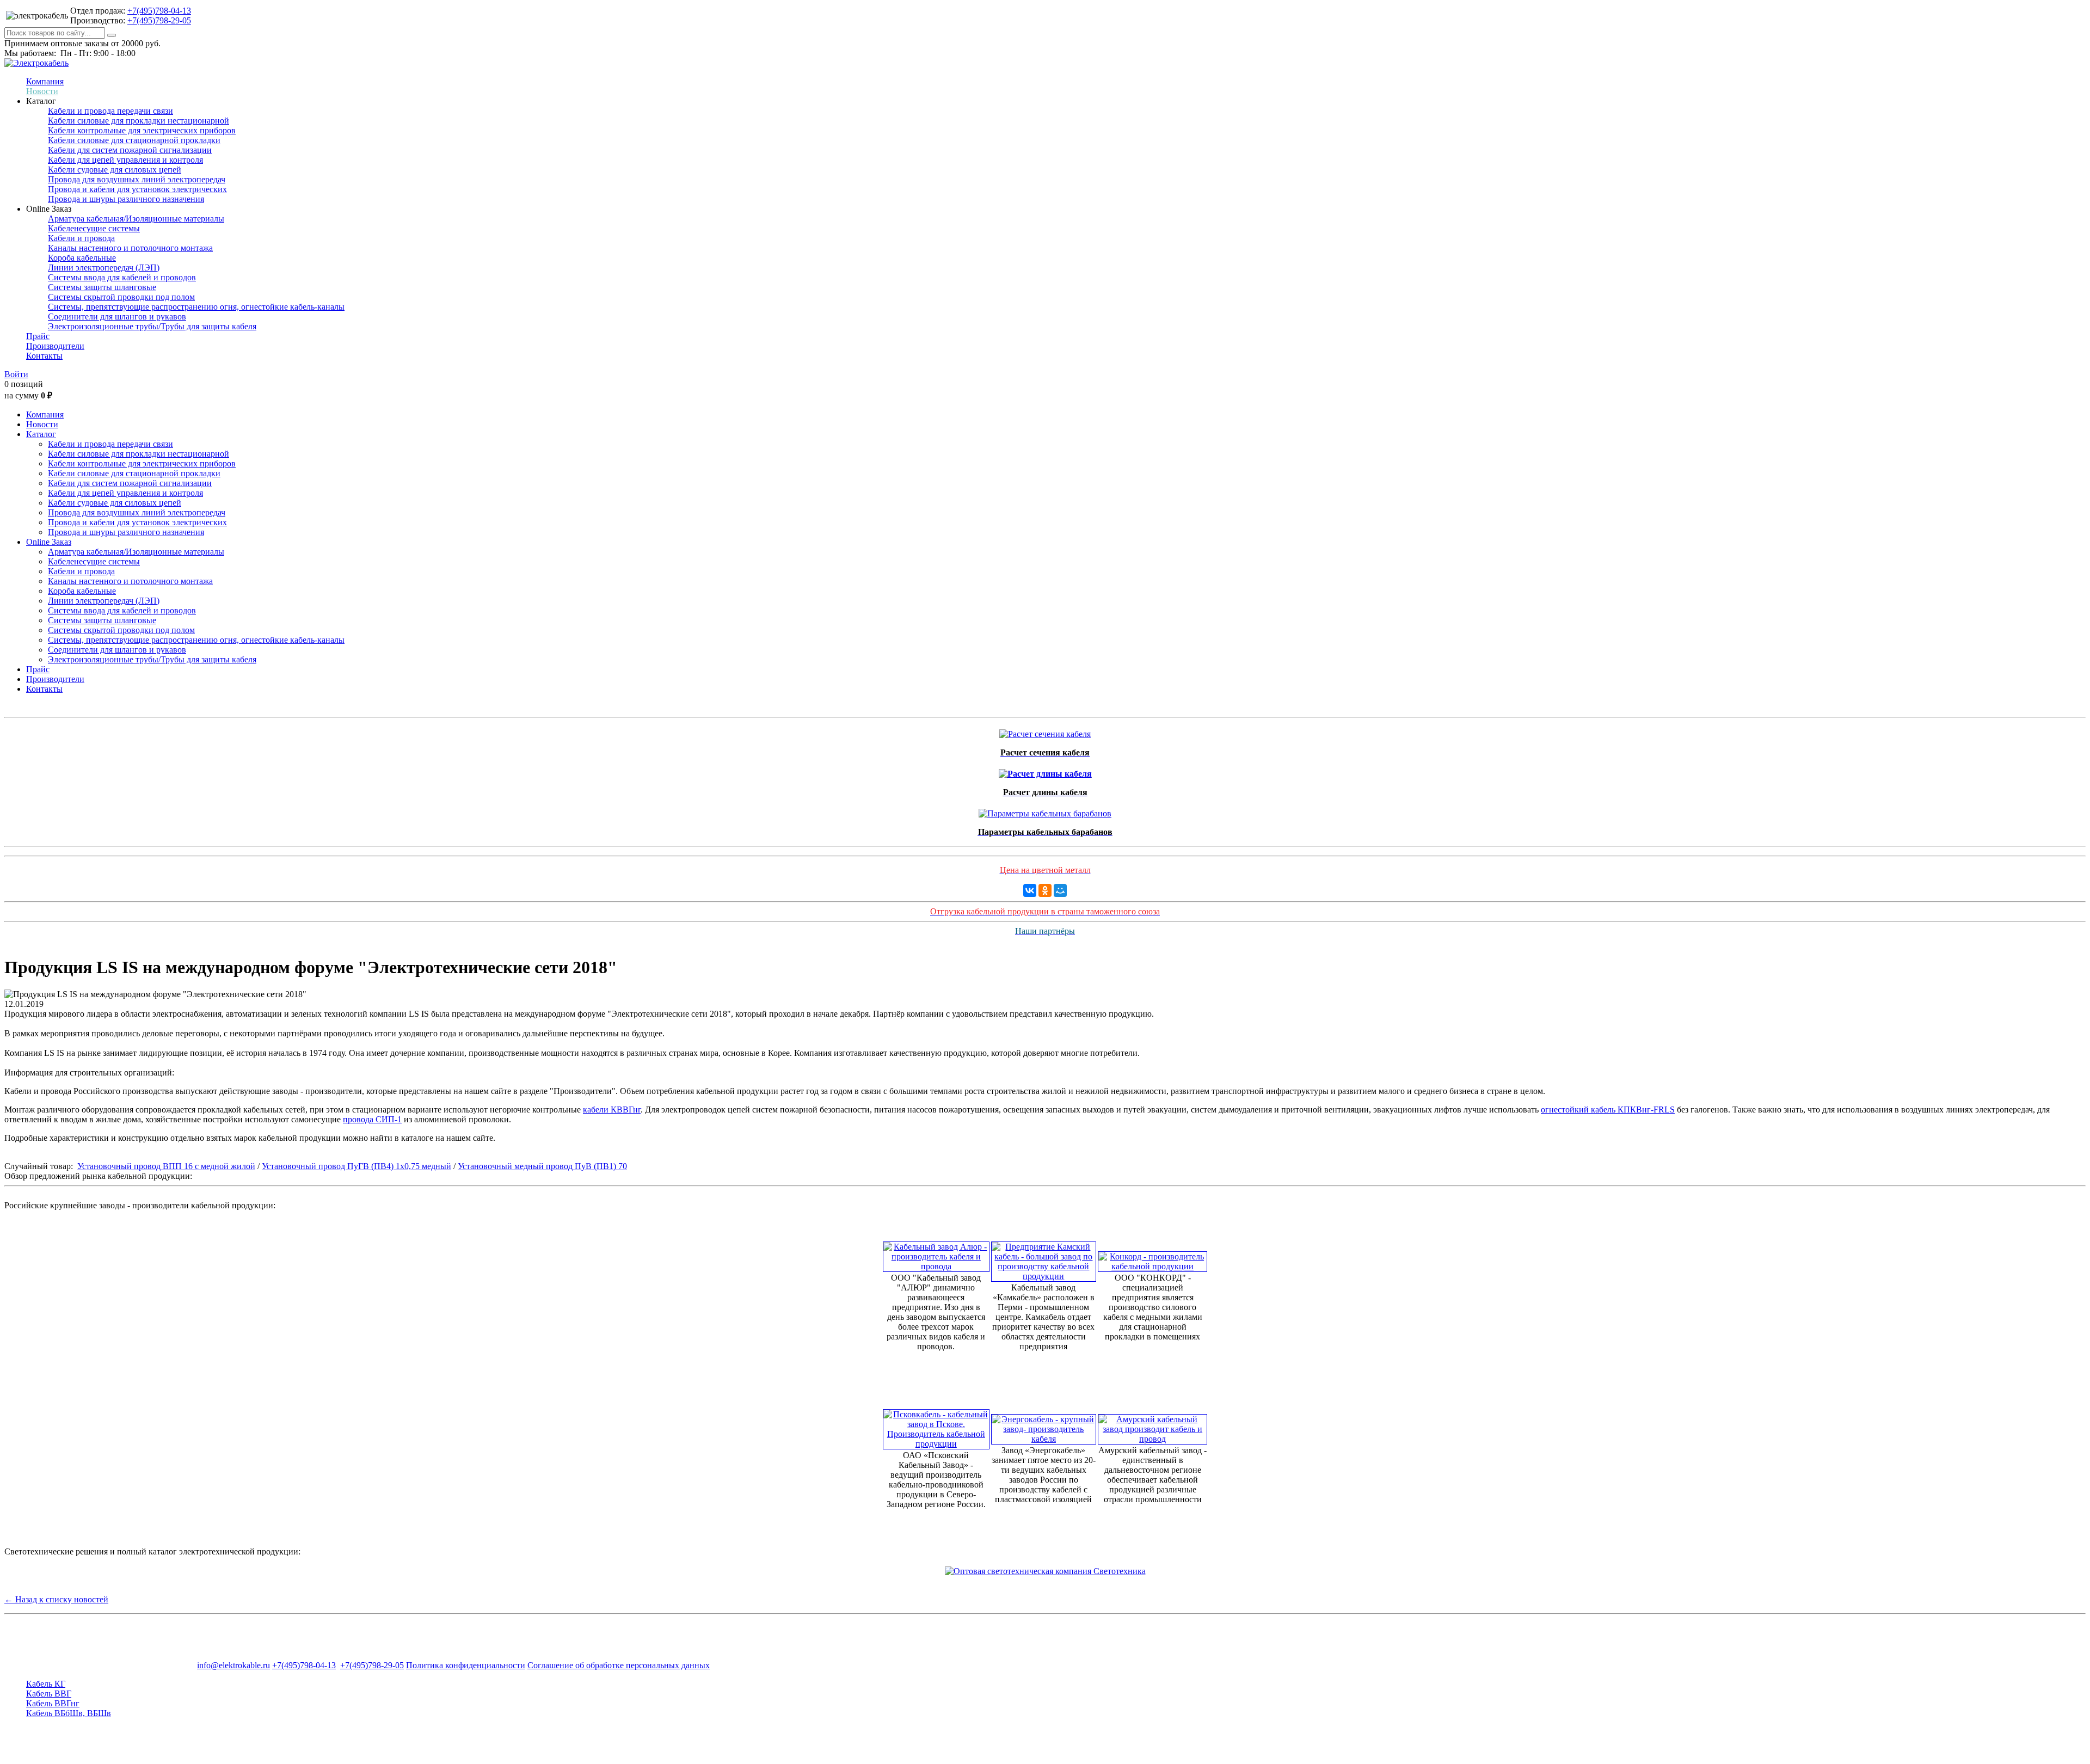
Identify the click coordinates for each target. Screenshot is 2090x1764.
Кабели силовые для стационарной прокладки (134, 140)
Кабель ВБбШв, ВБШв (69, 1713)
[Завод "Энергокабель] (1044, 1426)
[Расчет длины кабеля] (1045, 771)
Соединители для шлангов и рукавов (117, 316)
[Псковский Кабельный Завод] (936, 1426)
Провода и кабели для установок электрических (137, 189)
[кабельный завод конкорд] (1152, 1259)
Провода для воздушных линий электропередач (137, 179)
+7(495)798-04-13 (159, 11)
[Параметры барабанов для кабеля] (1045, 811)
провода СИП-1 (372, 1119)
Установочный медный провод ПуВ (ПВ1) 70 (542, 1166)
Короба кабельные (82, 258)
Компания (45, 81)
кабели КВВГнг (612, 1110)
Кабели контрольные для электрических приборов (142, 130)
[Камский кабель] (1044, 1259)
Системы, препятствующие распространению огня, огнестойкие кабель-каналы (196, 307)
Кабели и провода (81, 238)
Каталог (41, 434)
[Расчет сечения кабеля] (1045, 731)
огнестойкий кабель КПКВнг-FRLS (1608, 1110)
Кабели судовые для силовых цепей (115, 170)
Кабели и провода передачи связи (110, 111)
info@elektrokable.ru (233, 1665)
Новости (42, 91)
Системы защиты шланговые (102, 287)
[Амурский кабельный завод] (1152, 1426)
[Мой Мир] (1060, 890)
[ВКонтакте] (1030, 890)
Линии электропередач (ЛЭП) (104, 268)
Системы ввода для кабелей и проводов (122, 277)
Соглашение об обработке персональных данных (619, 1665)
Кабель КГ (46, 1684)
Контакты (44, 356)
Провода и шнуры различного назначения (126, 199)
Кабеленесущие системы (94, 228)
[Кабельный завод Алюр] (936, 1254)
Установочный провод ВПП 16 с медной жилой (166, 1166)
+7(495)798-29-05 (159, 20)
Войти (16, 374)
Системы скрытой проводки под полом (121, 297)
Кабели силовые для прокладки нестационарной (139, 121)
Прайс (38, 336)
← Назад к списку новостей (56, 1599)
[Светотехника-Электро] (1045, 1571)
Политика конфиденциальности (466, 1665)
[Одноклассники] (1045, 890)
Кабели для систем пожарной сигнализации (130, 150)
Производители (55, 346)
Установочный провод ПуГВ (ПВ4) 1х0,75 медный (356, 1166)
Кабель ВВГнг (53, 1703)
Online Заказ (49, 542)
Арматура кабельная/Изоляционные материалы (136, 219)
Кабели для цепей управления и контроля (125, 160)
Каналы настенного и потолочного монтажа (130, 248)
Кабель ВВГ (49, 1694)
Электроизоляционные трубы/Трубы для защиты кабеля (152, 326)
